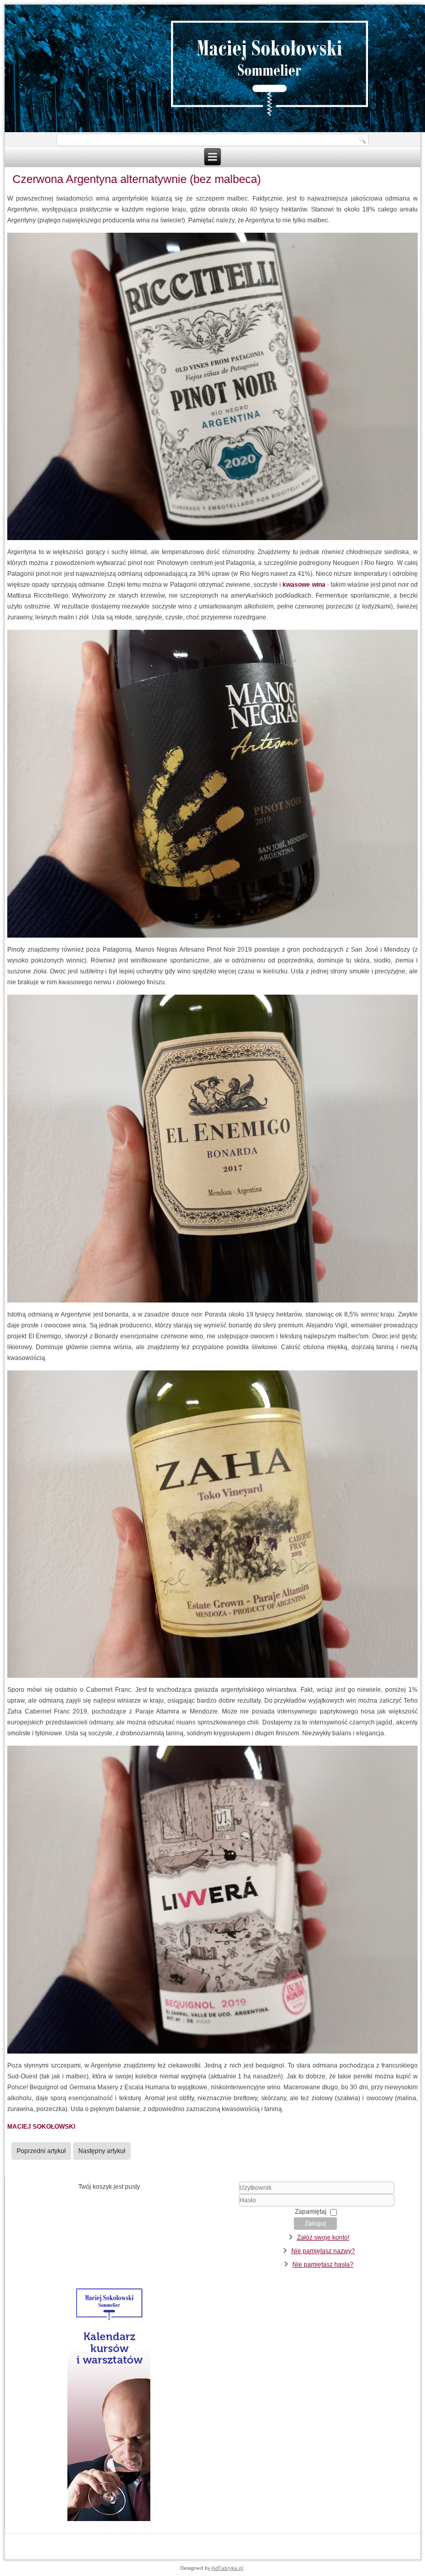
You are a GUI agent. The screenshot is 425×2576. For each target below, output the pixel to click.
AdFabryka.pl (227, 2568)
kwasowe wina (304, 585)
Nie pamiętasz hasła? (323, 2264)
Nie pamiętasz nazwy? (323, 2251)
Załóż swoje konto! (323, 2238)
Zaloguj (315, 2224)
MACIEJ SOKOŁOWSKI (41, 2127)
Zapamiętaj (311, 2212)
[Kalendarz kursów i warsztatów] (109, 2519)
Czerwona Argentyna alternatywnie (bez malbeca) (137, 179)
